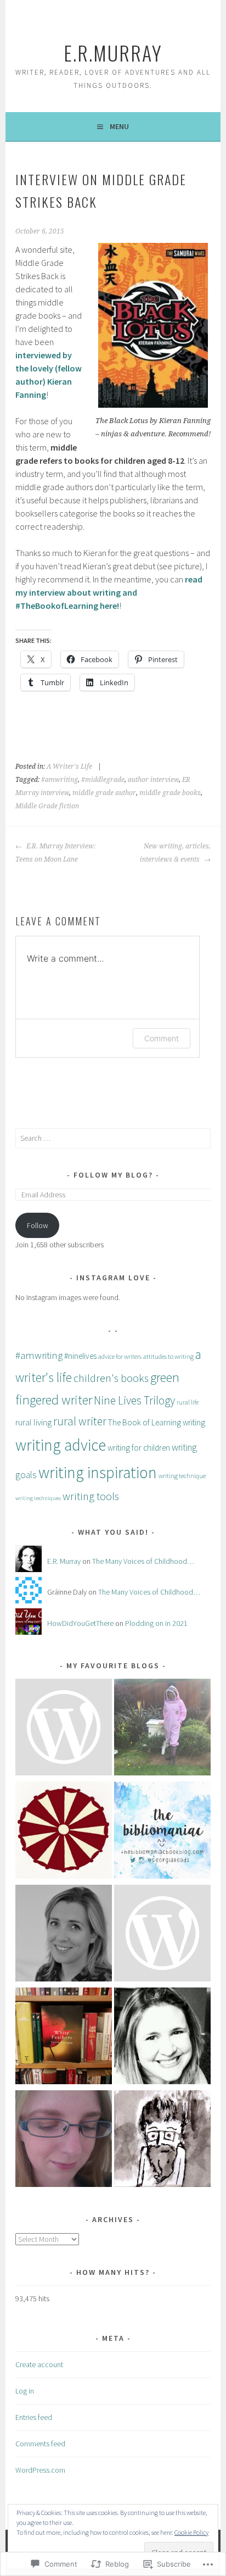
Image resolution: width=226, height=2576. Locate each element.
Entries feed (34, 2417)
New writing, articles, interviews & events (175, 853)
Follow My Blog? (113, 1175)
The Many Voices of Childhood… (143, 1561)
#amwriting (60, 780)
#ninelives (80, 1356)
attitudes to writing (168, 1356)
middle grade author (104, 793)
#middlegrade (103, 780)
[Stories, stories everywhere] (162, 2038)
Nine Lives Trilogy (134, 1400)
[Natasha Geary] (162, 1729)
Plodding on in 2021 (156, 1623)
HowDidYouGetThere (80, 1623)
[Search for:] (113, 1138)
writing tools (91, 1496)
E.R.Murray (113, 52)
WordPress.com (40, 2470)
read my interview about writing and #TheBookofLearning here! (109, 592)
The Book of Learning (145, 1422)
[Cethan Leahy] (162, 2141)
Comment (162, 1038)
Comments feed (40, 2444)
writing (194, 1422)
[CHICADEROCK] (162, 1935)
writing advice (61, 1445)
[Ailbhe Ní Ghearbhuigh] (64, 1935)
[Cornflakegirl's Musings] (64, 2141)
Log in (25, 2391)
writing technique (182, 1476)
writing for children (139, 1448)
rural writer (80, 1421)
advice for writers (120, 1356)
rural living (33, 1422)
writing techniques (38, 1498)
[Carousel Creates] (64, 1832)
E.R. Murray (64, 1561)
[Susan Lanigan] (64, 2038)
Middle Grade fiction (47, 806)
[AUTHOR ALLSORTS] (64, 1729)
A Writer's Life (69, 767)
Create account (39, 2364)
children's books (111, 1378)
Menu (119, 126)
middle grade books (170, 793)
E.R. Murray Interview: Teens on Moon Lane (55, 853)
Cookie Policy (191, 2532)
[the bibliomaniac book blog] (162, 1832)
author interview (153, 780)
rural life (188, 1402)
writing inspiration (98, 1472)
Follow (38, 1225)
